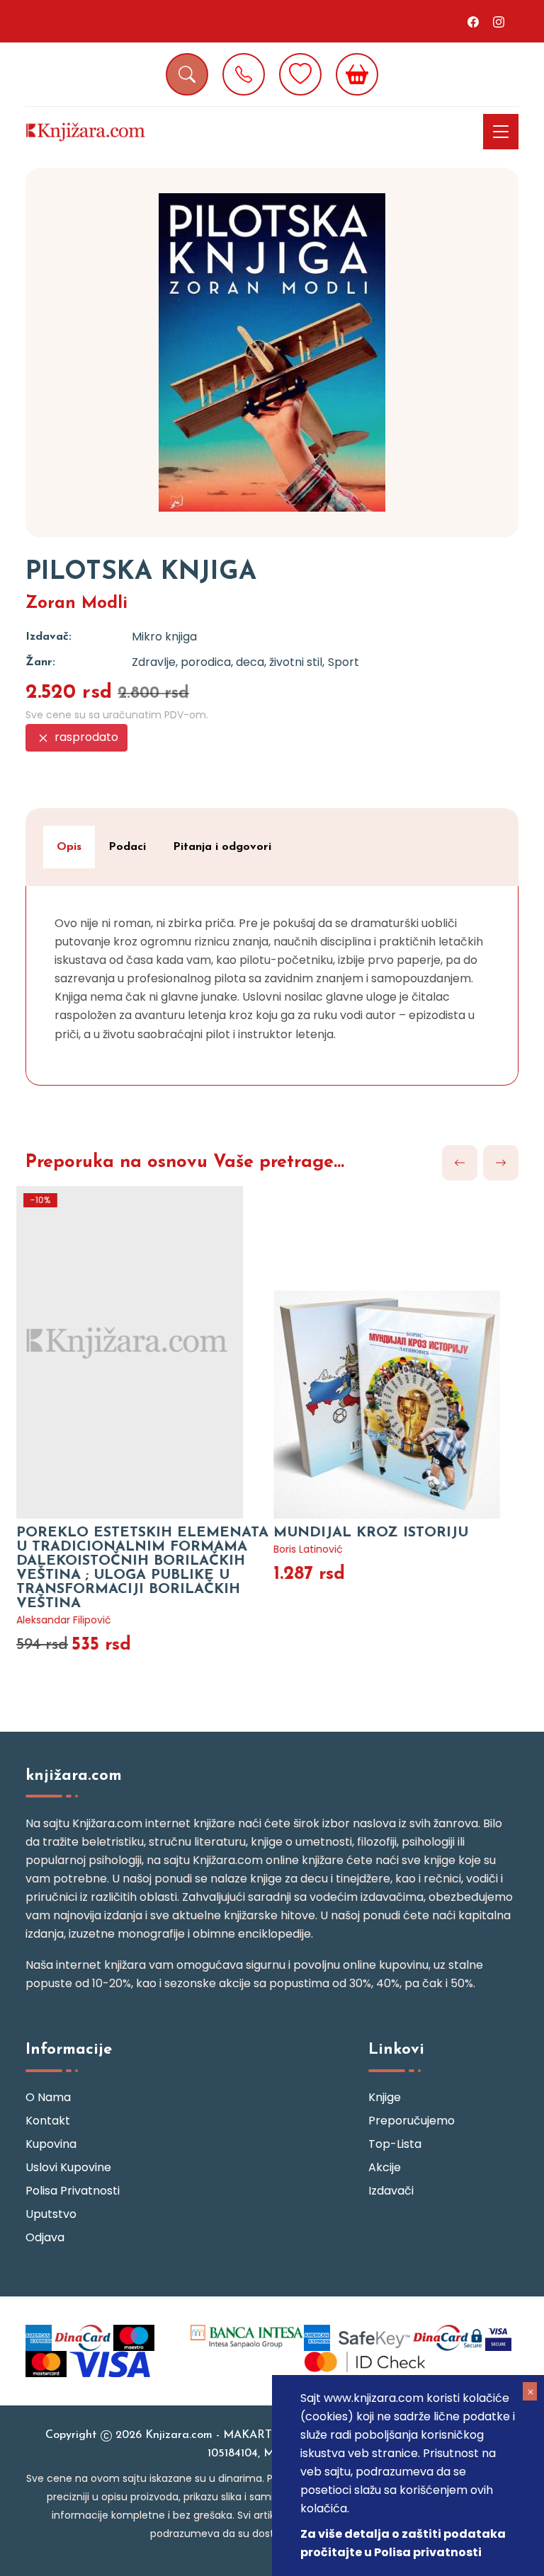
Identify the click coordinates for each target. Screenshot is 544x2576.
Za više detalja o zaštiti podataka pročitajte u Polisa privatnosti (403, 2543)
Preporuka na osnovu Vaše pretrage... (185, 1162)
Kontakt (48, 2121)
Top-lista (395, 2144)
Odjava (45, 2237)
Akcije (385, 2167)
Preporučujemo (412, 2121)
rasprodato (85, 737)
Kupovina (51, 2144)
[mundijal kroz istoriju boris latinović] (401, 1344)
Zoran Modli (76, 604)
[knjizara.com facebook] (473, 21)
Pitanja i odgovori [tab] (222, 847)
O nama (48, 2097)
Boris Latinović (307, 1549)
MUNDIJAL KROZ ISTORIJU (369, 1533)
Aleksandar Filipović (62, 1620)
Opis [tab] (69, 847)
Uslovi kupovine (68, 2167)
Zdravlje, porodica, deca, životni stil (227, 662)
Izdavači (391, 2191)
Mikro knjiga (164, 637)
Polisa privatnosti (73, 2191)
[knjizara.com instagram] (499, 21)
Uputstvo (51, 2214)
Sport (344, 662)
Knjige (385, 2097)
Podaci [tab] (127, 847)
